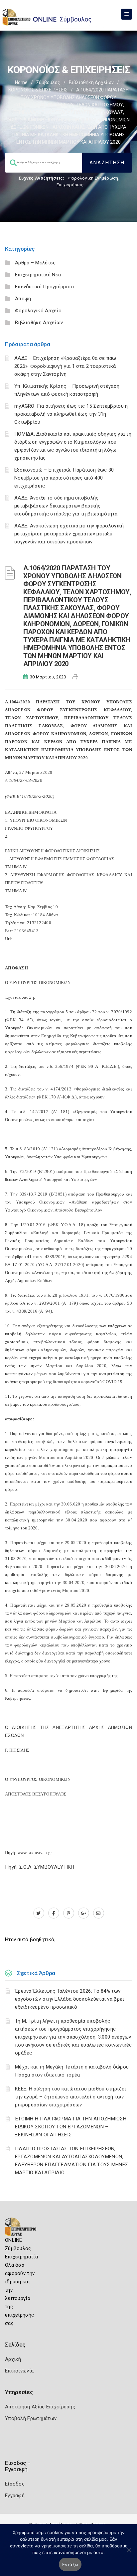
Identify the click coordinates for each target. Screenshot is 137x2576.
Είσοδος (15, 2484)
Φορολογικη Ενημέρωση (93, 178)
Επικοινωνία (19, 2371)
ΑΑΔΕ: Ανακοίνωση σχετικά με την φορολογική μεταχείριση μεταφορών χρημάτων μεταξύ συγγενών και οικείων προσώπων (69, 534)
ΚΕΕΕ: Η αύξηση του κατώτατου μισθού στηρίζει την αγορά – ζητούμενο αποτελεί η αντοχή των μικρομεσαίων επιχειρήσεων (70, 2097)
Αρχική (13, 2359)
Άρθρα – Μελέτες (35, 263)
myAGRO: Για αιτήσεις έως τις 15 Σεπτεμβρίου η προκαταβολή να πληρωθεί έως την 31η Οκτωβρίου (71, 414)
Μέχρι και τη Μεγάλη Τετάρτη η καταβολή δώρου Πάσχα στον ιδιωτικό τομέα (72, 2071)
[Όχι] (129, 2553)
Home (21, 82)
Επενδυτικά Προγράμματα (45, 287)
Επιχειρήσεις (70, 185)
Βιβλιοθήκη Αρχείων (91, 82)
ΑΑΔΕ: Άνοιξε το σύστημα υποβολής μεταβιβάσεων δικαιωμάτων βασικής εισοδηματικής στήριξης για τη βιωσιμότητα (66, 506)
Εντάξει (70, 2564)
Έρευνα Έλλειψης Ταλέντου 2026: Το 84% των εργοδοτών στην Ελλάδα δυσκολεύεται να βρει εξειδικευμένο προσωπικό (70, 1999)
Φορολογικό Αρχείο (38, 311)
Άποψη (23, 299)
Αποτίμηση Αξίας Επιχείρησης (40, 2407)
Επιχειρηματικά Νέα (38, 275)
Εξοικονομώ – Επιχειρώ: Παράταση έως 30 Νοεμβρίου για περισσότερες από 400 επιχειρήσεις (64, 478)
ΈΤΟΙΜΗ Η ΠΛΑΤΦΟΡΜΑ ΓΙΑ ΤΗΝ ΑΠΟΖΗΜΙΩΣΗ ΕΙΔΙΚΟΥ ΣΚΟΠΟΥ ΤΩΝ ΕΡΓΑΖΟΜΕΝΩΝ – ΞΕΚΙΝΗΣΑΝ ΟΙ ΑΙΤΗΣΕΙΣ (71, 2127)
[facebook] (54, 1913)
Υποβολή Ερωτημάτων (31, 2418)
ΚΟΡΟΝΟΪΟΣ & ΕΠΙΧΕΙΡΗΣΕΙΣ (38, 90)
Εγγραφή (15, 2496)
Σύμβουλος (48, 82)
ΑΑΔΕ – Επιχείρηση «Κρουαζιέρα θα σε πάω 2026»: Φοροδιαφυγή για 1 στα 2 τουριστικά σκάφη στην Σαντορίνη (65, 366)
